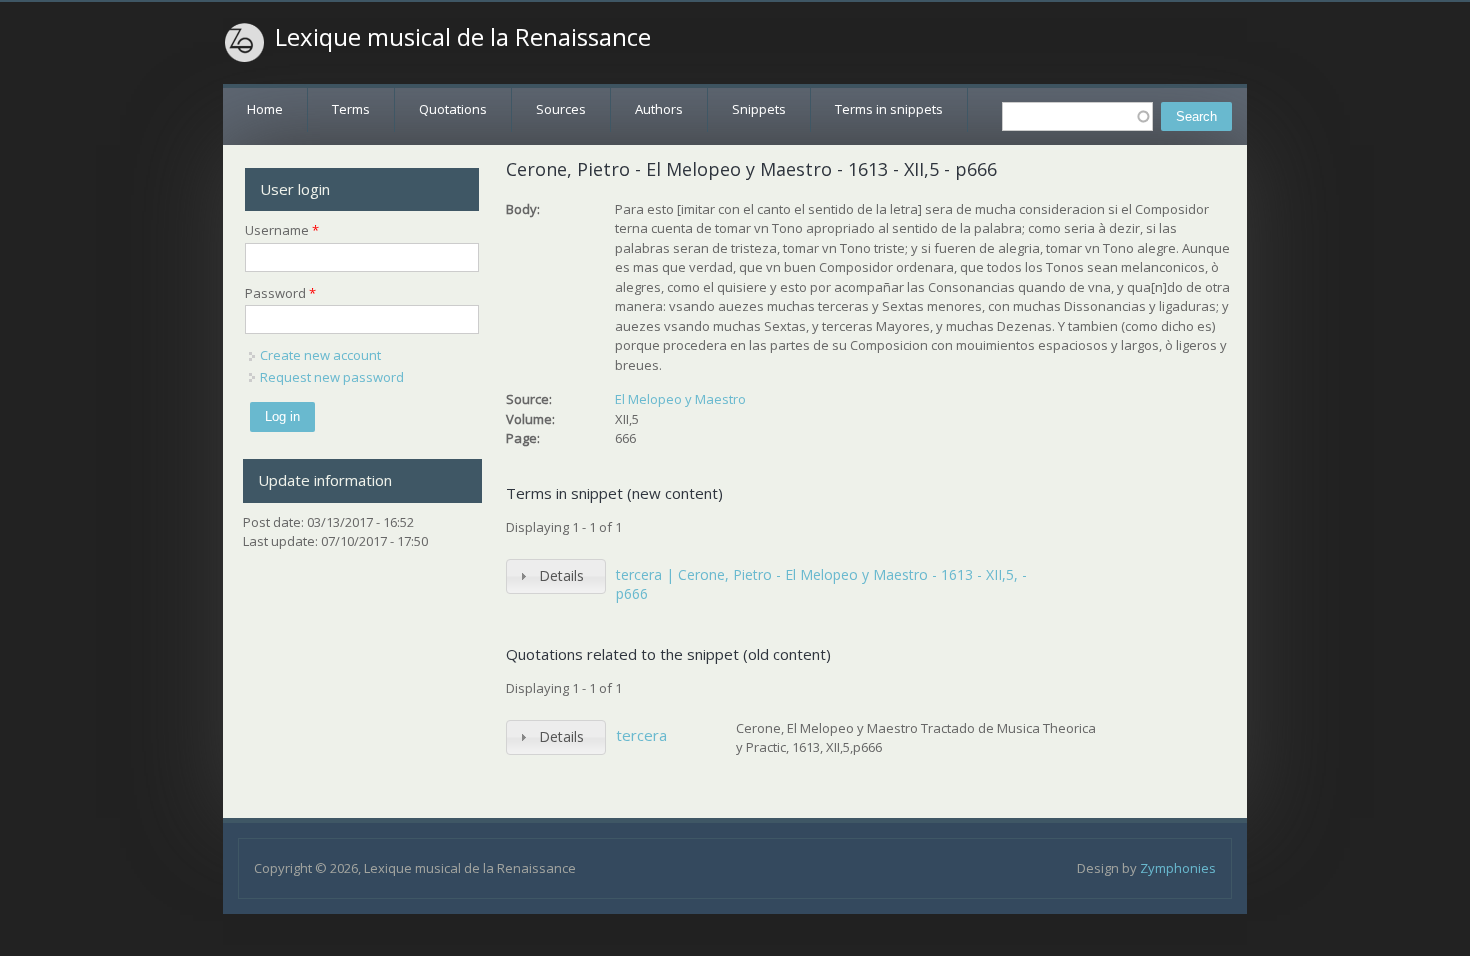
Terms (351, 109)
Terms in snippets (889, 109)
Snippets (759, 109)
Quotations (453, 109)
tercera (641, 735)
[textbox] (1077, 116)
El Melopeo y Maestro (680, 399)
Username (282, 230)
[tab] (556, 576)
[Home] (245, 43)
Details (561, 575)
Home (265, 109)
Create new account (320, 355)
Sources (561, 109)
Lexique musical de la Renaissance (463, 37)
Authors (659, 109)
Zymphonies (1178, 868)
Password (280, 293)
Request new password (332, 377)
